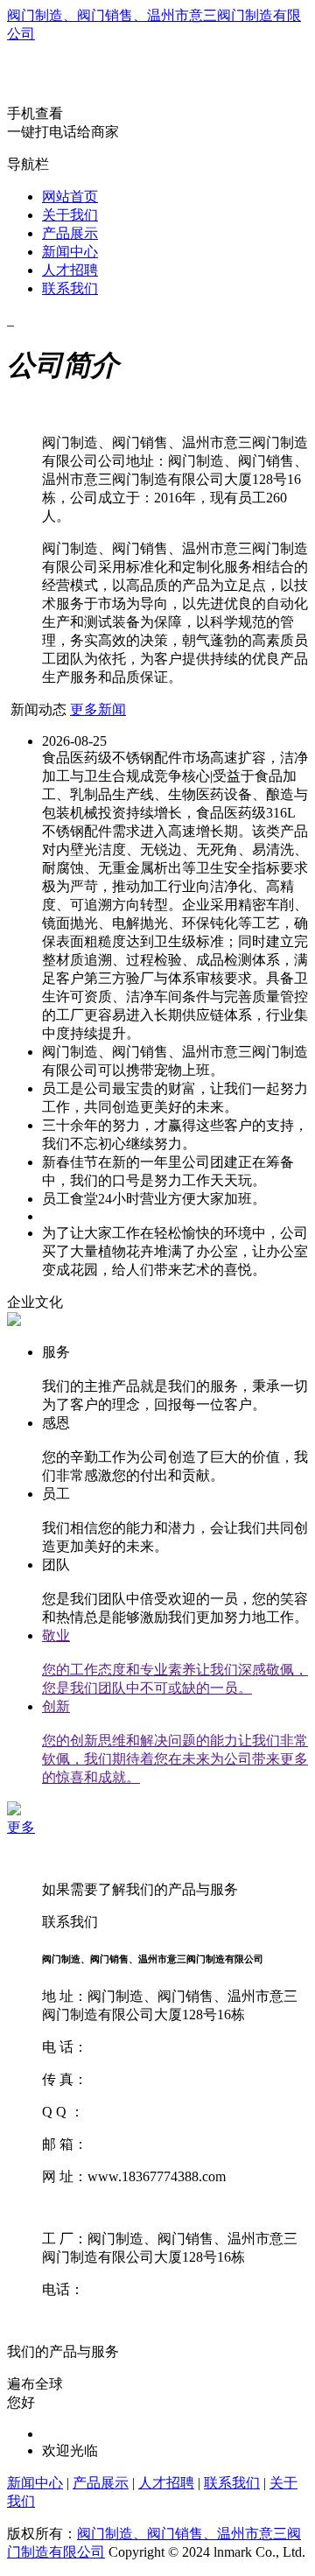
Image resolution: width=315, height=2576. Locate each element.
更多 (21, 1827)
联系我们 (70, 288)
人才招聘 (70, 270)
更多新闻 (98, 709)
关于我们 (70, 215)
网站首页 (70, 197)
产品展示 (70, 233)
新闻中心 (70, 252)
